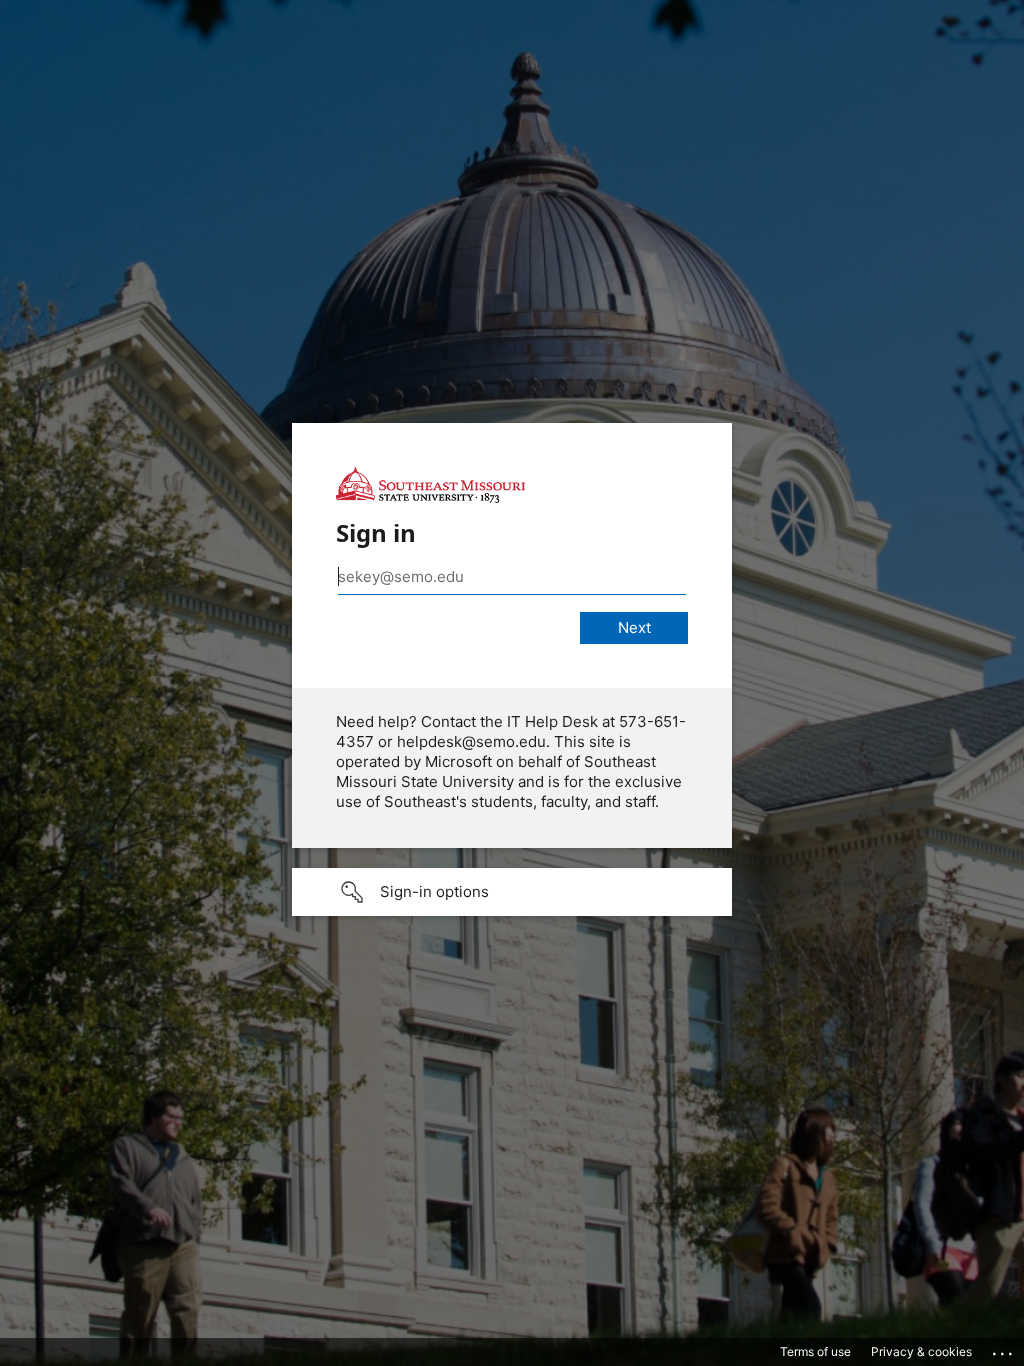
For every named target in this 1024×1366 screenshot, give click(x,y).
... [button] (1004, 1349)
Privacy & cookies (921, 1351)
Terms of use (815, 1351)
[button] (512, 892)
